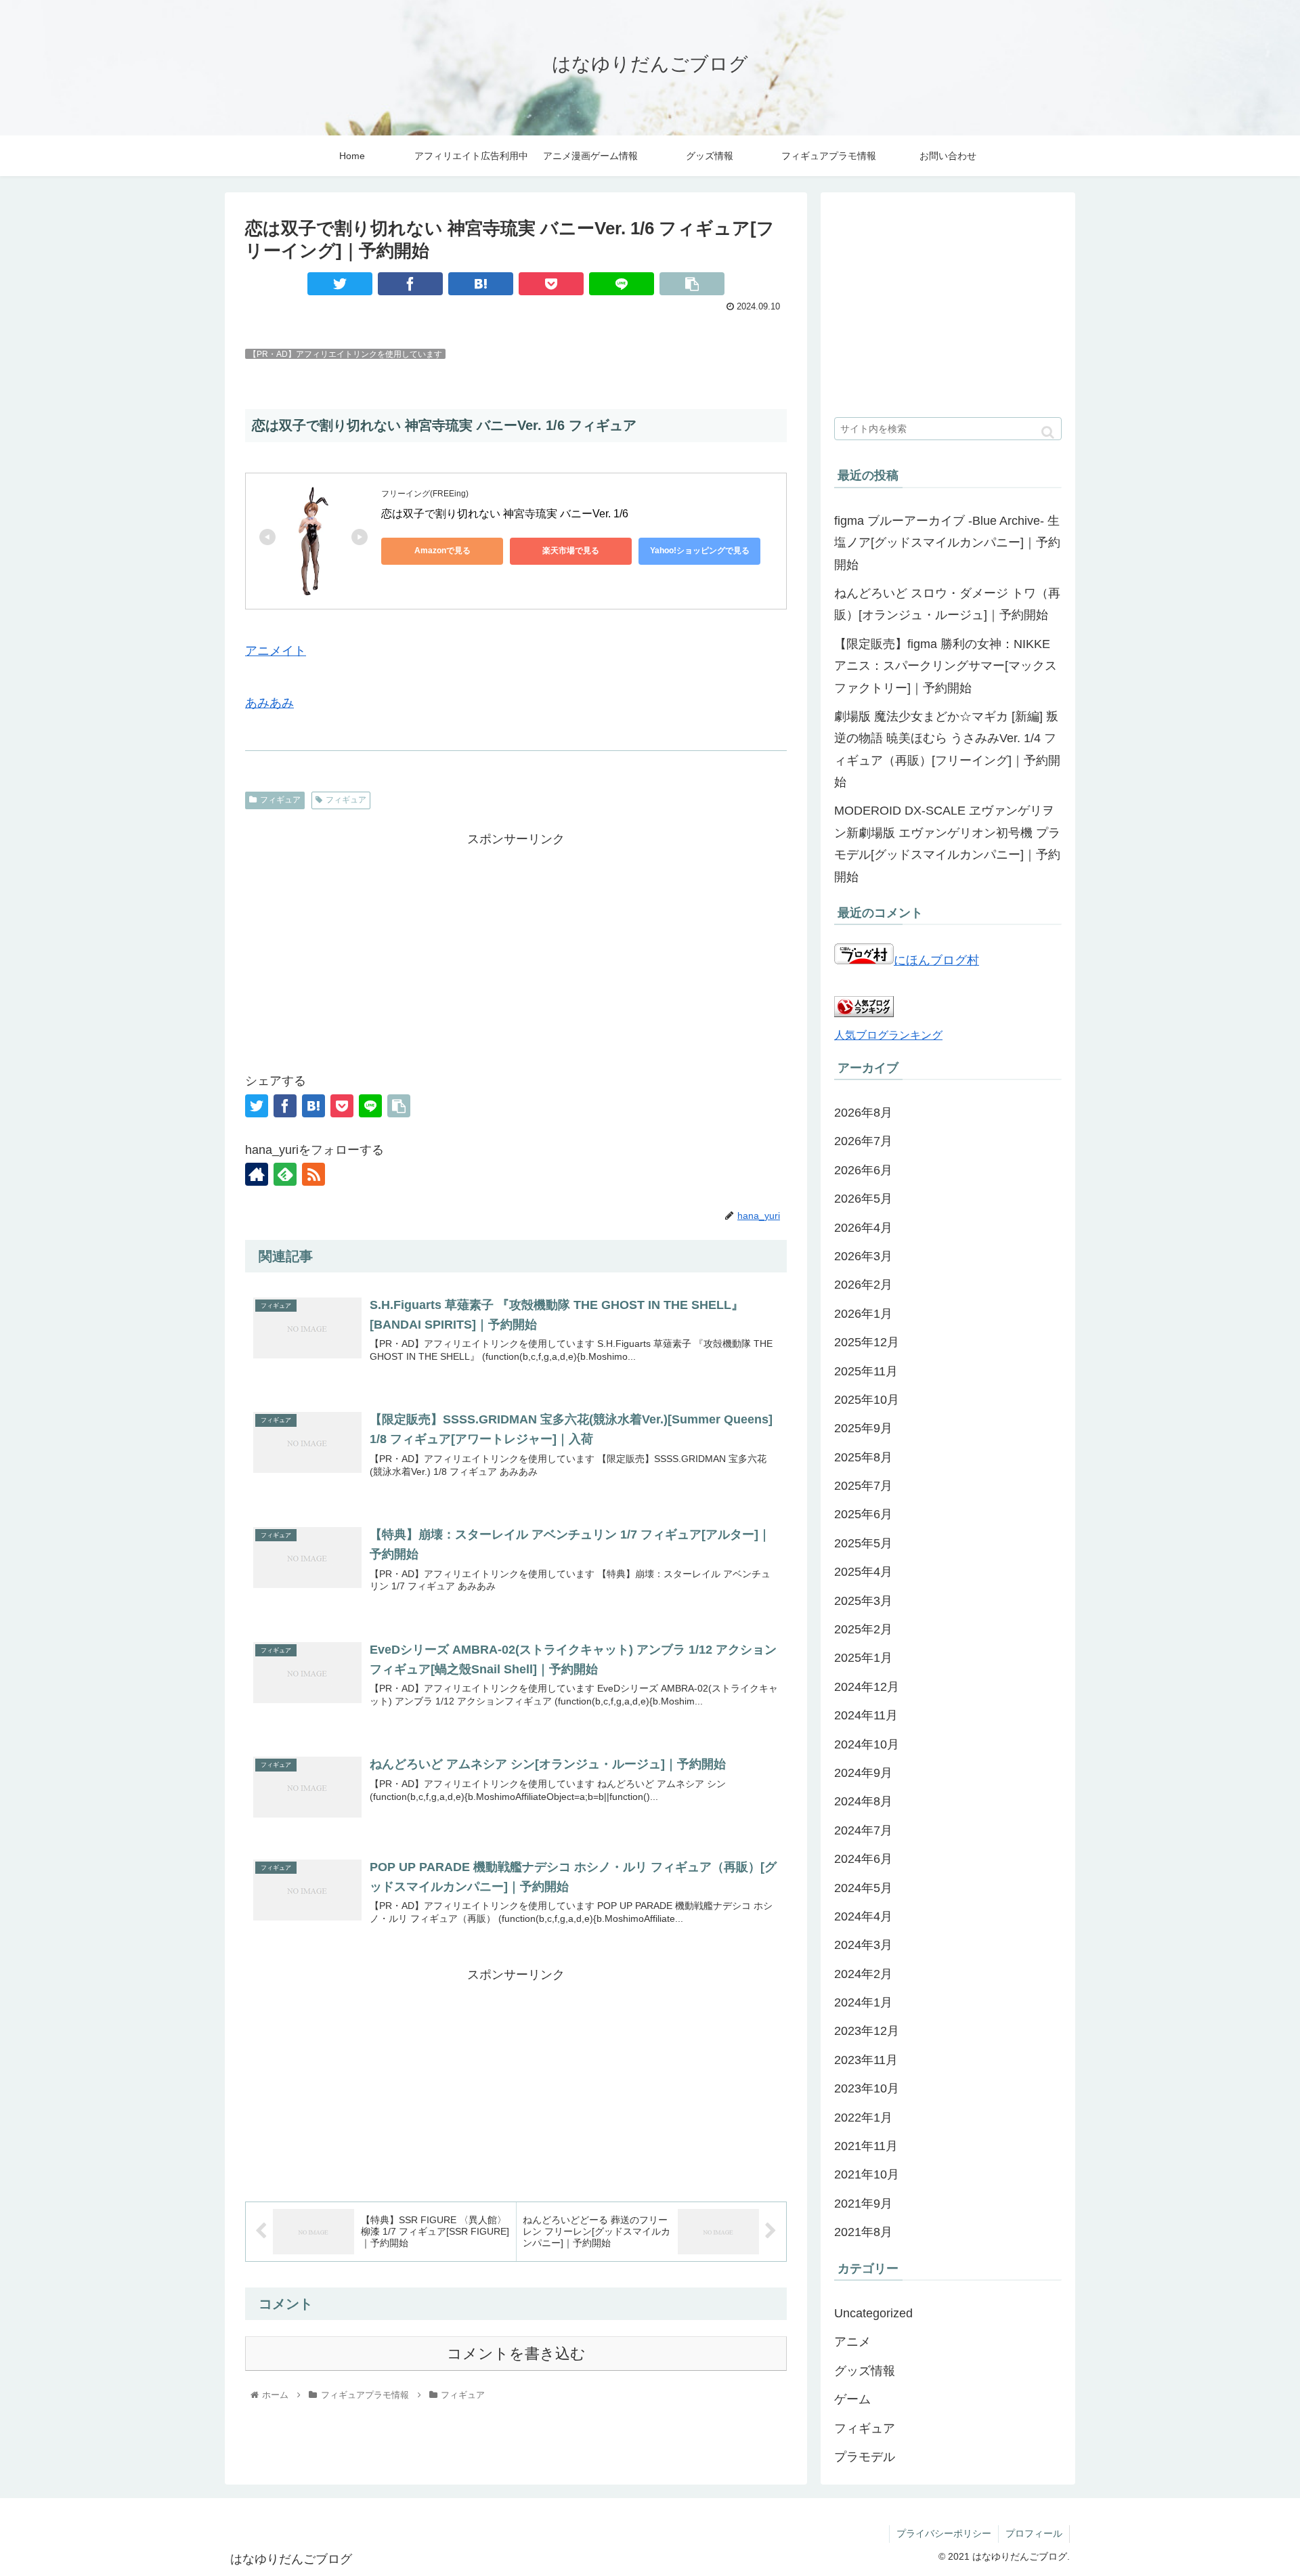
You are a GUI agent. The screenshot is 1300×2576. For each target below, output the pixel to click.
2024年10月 (867, 1744)
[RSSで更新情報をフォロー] (313, 1174)
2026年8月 (863, 1113)
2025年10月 (867, 1400)
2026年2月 (863, 1285)
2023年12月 (867, 2031)
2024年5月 (863, 1888)
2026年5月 (863, 1199)
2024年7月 (863, 1830)
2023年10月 (867, 2088)
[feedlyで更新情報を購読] (285, 1174)
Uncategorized (873, 2313)
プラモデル (865, 2457)
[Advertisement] (516, 945)
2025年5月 (863, 1543)
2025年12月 (867, 1342)
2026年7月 (863, 1141)
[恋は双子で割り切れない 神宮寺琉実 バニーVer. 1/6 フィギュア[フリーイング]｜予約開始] (481, 284)
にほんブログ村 (936, 960)
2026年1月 (863, 1314)
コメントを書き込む (516, 2354)
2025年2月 (863, 1629)
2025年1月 (863, 1658)
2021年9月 (863, 2204)
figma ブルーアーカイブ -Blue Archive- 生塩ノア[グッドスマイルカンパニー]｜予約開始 (947, 543)
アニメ (852, 2342)
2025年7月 (863, 1486)
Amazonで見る (442, 551)
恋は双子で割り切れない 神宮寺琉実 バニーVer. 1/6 (505, 514)
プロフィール (1034, 2533)
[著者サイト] (257, 1174)
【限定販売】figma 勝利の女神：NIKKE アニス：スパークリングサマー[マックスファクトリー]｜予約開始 (946, 666)
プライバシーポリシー (944, 2533)
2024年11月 (866, 1715)
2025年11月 (866, 1371)
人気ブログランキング (888, 1035)
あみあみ (269, 703)
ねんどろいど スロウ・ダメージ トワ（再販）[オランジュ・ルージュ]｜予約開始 (947, 604)
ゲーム (852, 2399)
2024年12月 (867, 1687)
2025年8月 (863, 1457)
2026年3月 (863, 1256)
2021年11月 (866, 2146)
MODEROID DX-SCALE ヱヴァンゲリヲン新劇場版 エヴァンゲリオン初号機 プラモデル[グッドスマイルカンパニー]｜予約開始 (947, 843)
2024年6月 (863, 1859)
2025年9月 (863, 1428)
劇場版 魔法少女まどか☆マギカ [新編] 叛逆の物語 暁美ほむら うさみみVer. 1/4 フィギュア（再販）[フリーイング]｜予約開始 (947, 749)
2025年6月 (863, 1514)
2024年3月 (863, 1945)
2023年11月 (866, 2060)
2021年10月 (867, 2174)
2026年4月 (863, 1228)
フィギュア (280, 800)
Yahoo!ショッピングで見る (700, 551)
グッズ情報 (865, 2371)
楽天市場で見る (571, 551)
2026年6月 (863, 1170)
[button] (1048, 432)
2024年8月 (863, 1801)
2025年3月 (863, 1601)
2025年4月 (863, 1572)
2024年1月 (863, 2002)
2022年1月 (863, 2118)
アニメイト (276, 651)
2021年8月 (863, 2232)
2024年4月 (863, 1916)
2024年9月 (863, 1773)
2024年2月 (863, 1974)
